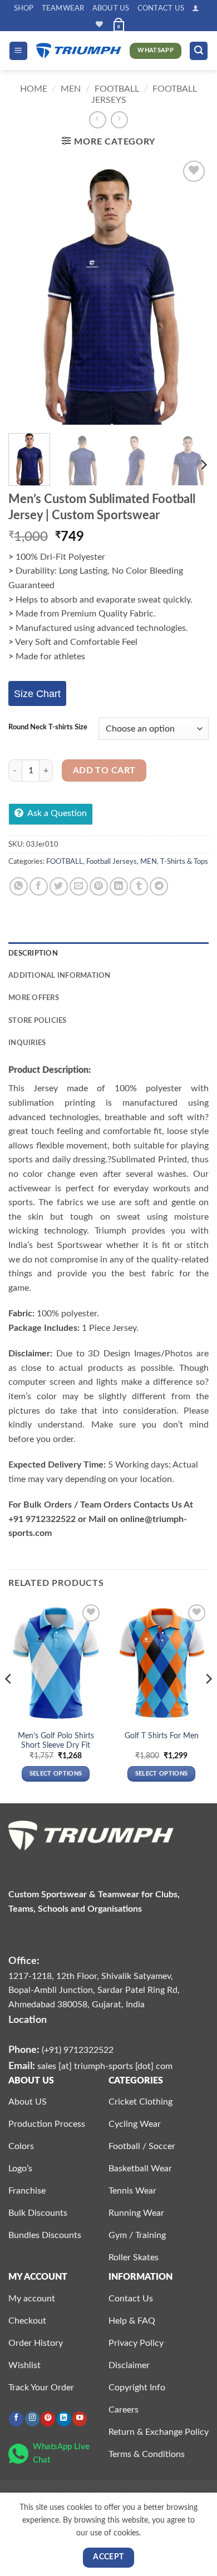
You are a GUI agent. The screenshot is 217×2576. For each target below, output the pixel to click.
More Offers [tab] (34, 998)
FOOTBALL (117, 89)
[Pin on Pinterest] (99, 886)
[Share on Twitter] (59, 886)
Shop (24, 8)
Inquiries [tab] (27, 1043)
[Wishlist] (99, 24)
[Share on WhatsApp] (19, 886)
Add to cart (104, 771)
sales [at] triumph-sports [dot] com (105, 2066)
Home (34, 89)
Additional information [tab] (60, 976)
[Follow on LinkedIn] (64, 2419)
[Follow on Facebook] (16, 2419)
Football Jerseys (112, 862)
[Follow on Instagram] (32, 2419)
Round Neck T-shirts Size (48, 727)
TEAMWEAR (63, 8)
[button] (196, 8)
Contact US (161, 8)
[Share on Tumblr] (139, 886)
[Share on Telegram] (159, 886)
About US (111, 8)
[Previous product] (119, 120)
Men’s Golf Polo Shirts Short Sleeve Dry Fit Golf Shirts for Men (56, 1746)
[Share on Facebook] (39, 886)
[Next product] (98, 120)
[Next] (191, 291)
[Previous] (26, 291)
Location (28, 2020)
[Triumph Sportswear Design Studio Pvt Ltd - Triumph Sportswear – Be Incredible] (79, 51)
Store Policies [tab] (38, 1021)
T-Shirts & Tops (184, 862)
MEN (71, 89)
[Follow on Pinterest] (48, 2419)
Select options (56, 1774)
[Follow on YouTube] (80, 2419)
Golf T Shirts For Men (162, 1736)
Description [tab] (33, 953)
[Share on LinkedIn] (119, 886)
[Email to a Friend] (79, 886)
